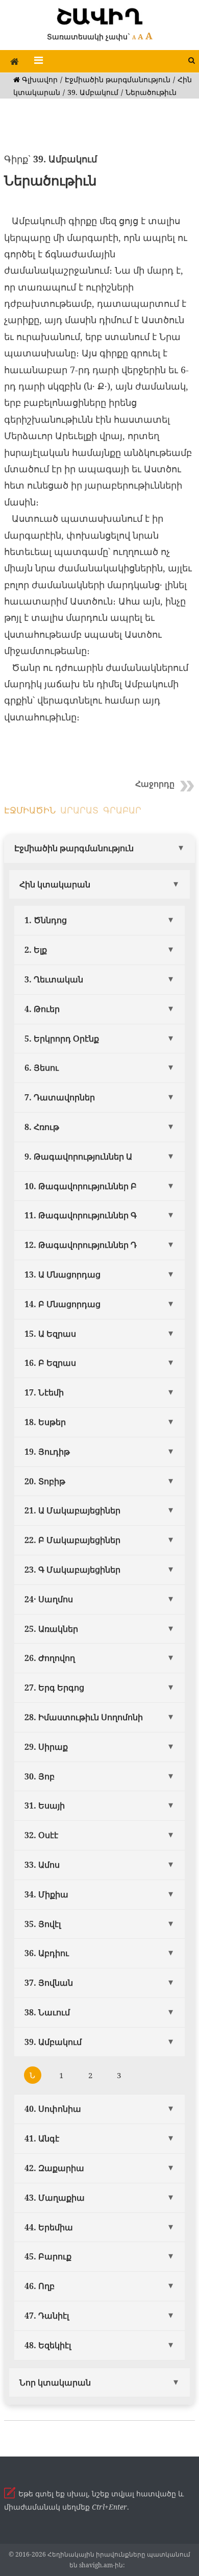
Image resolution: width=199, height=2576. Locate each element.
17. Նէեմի (44, 1392)
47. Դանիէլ (47, 2316)
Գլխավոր (39, 79)
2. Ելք (36, 950)
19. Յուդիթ (47, 1452)
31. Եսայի (45, 1805)
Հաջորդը (155, 784)
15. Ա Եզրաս (50, 1334)
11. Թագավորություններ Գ (81, 1215)
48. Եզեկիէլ (48, 2345)
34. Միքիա (46, 1894)
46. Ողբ (40, 2286)
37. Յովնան (49, 1983)
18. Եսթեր (45, 1422)
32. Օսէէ (41, 1835)
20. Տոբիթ (45, 1481)
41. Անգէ (42, 2138)
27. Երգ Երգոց (54, 1688)
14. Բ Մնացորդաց (63, 1304)
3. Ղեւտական (54, 979)
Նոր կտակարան (55, 2382)
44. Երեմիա (49, 2227)
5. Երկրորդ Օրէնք (62, 1039)
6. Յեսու (42, 1068)
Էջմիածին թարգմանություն (118, 79)
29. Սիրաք (46, 1747)
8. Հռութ (42, 1127)
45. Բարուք (48, 2256)
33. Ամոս (42, 1865)
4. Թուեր (42, 1009)
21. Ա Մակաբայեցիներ (72, 1510)
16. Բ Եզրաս (50, 1363)
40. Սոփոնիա (53, 2109)
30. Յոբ (40, 1776)
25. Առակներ (51, 1629)
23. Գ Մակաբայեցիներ (72, 1570)
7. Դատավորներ (60, 1097)
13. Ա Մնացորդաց (63, 1274)
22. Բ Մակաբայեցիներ (72, 1540)
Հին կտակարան (55, 884)
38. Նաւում (47, 2012)
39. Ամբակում (93, 92)
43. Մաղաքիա (55, 2198)
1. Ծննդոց (46, 920)
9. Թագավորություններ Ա (78, 1157)
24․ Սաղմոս (49, 1599)
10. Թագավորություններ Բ (81, 1186)
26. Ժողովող (50, 1658)
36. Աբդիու (47, 1953)
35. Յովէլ (43, 1924)
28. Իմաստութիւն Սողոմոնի (84, 1717)
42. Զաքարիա (54, 2168)
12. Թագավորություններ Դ (81, 1245)
